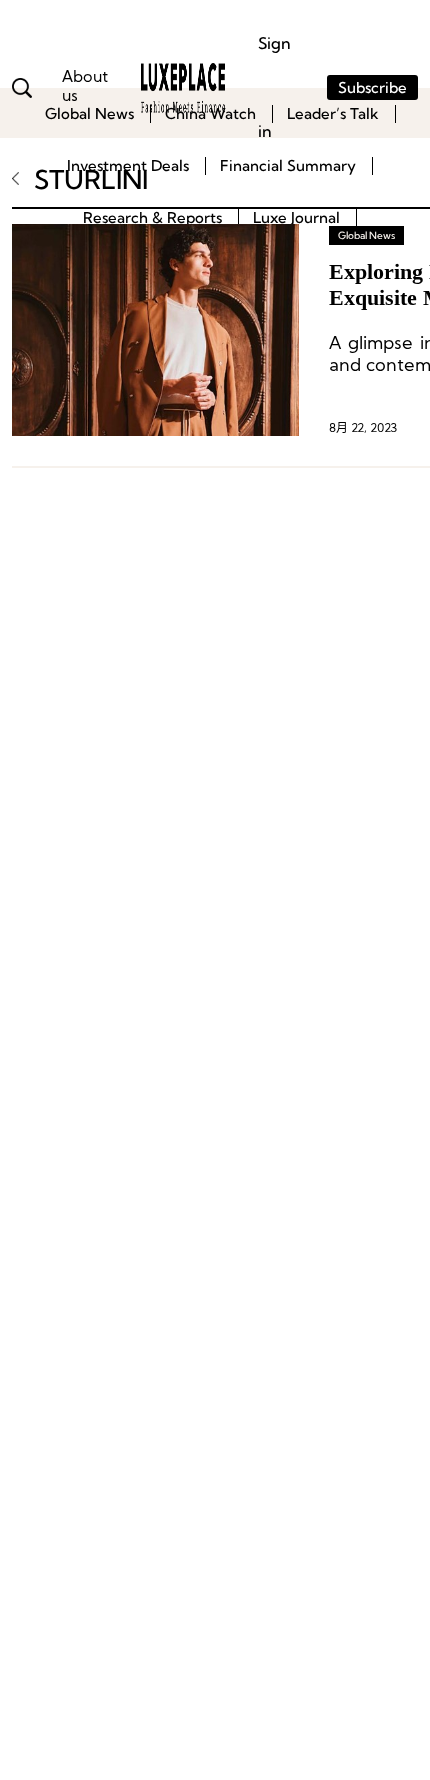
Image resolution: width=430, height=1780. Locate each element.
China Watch (210, 113)
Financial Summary (288, 165)
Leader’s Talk (333, 113)
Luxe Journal (296, 217)
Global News (89, 113)
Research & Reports (152, 217)
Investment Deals (128, 165)
